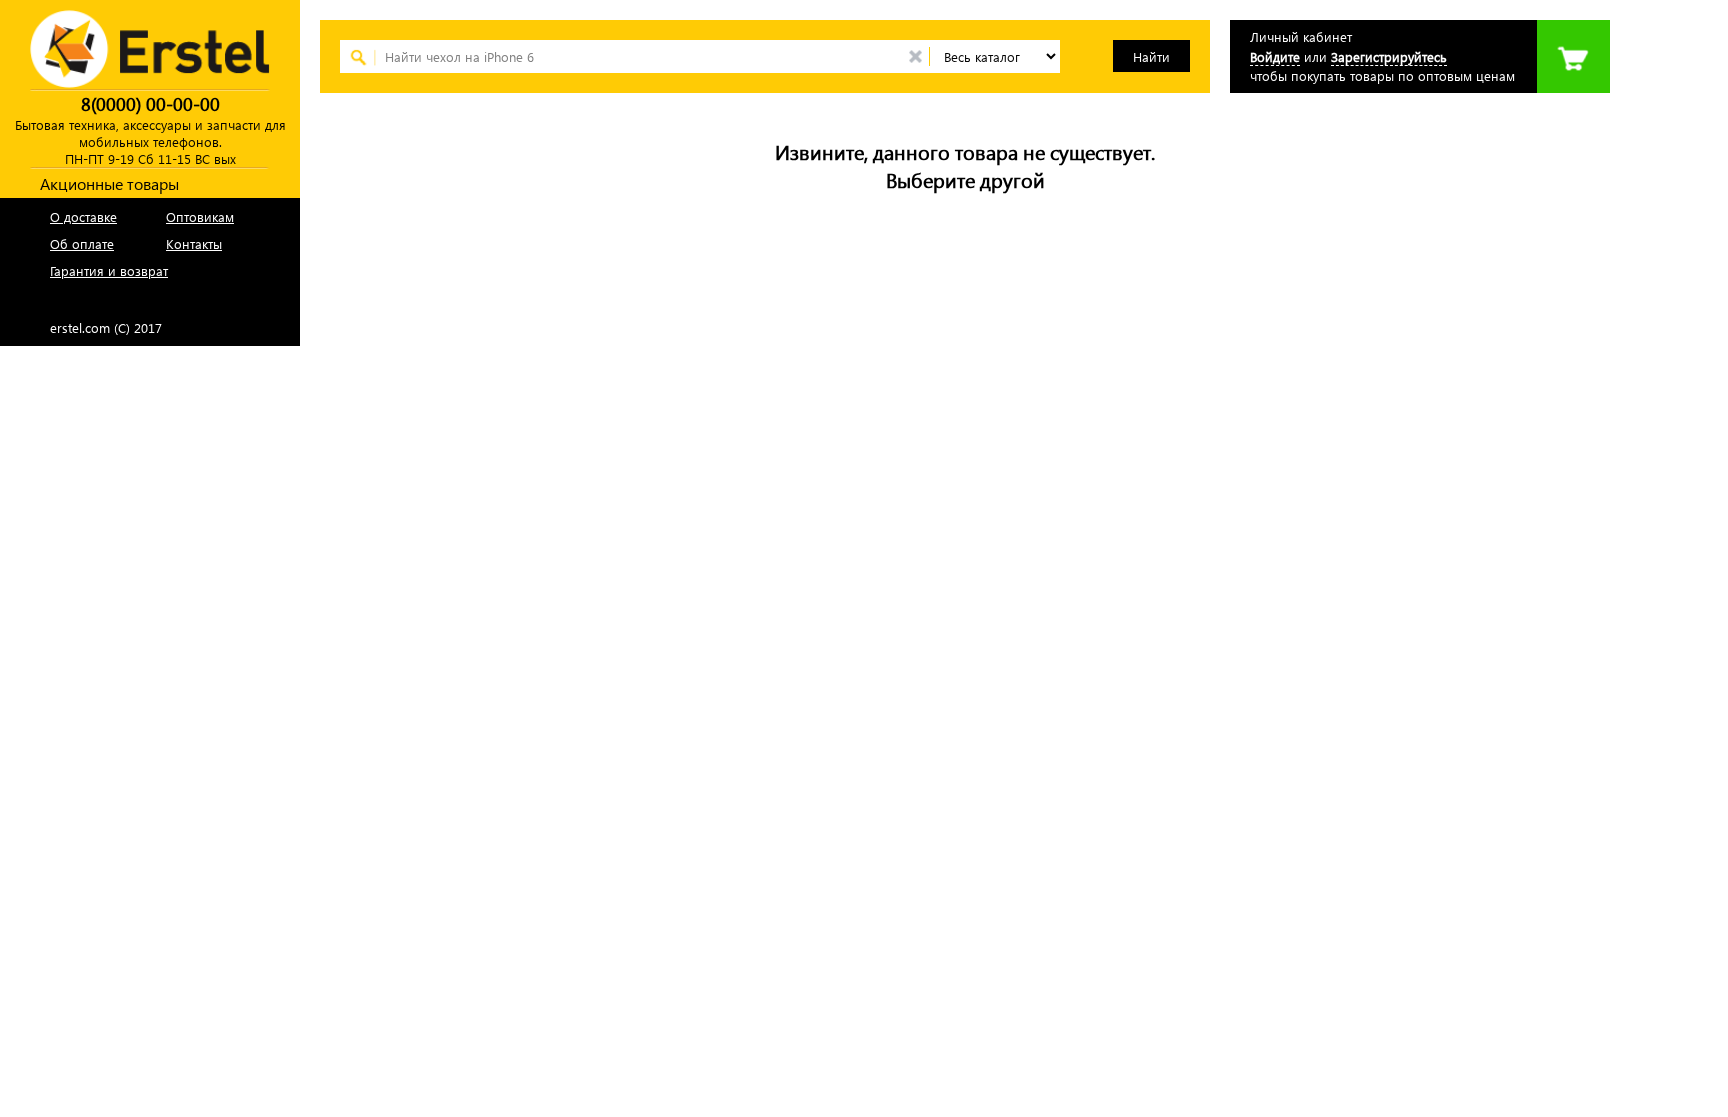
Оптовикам (200, 216)
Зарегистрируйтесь (1389, 56)
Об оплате (82, 243)
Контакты (194, 243)
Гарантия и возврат (109, 270)
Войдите (1275, 56)
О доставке (83, 216)
